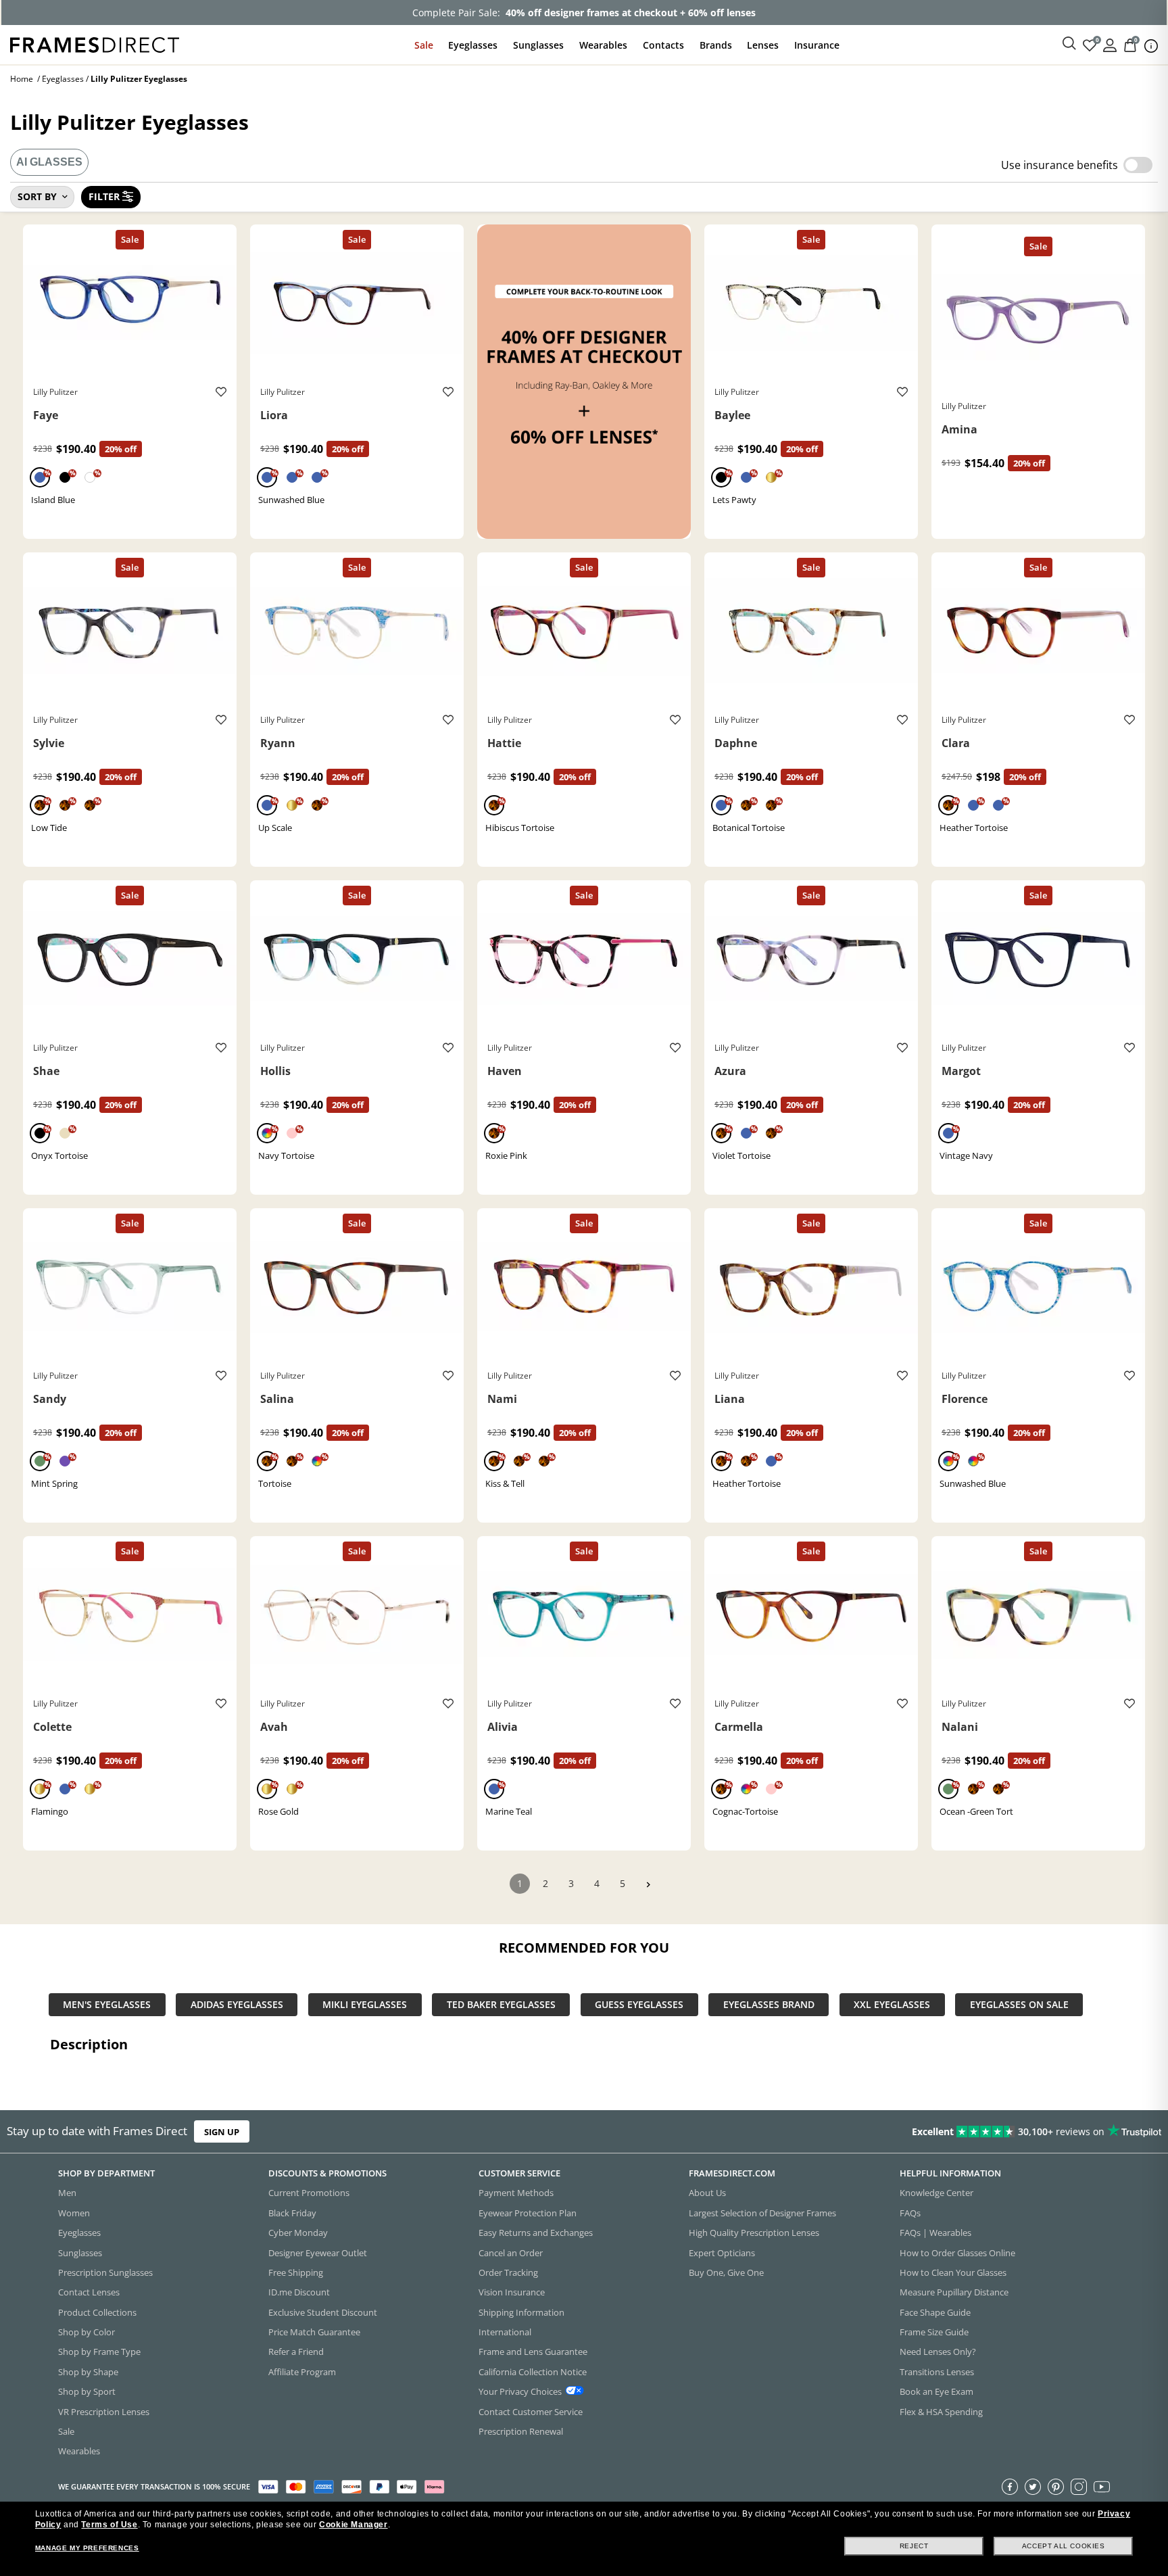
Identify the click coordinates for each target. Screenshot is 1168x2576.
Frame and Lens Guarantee (533, 2352)
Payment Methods (516, 2193)
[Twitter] (1033, 2487)
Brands (716, 45)
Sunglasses (538, 45)
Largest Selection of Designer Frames (762, 2213)
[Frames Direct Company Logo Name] (95, 44)
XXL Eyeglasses (892, 2005)
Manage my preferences (87, 2548)
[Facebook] (1010, 2487)
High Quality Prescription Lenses (754, 2233)
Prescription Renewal (521, 2431)
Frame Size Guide (934, 2332)
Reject (914, 2546)
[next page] (648, 1885)
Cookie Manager (353, 2525)
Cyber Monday (298, 2233)
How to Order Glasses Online (957, 2253)
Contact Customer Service (531, 2412)
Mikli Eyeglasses (365, 2005)
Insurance (817, 45)
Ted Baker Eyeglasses (501, 2005)
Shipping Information (521, 2312)
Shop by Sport (87, 2391)
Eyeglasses (473, 45)
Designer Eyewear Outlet (318, 2253)
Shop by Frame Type (99, 2352)
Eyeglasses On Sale (1019, 2005)
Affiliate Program (302, 2372)
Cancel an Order (511, 2253)
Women (74, 2213)
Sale (424, 45)
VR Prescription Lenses (104, 2412)
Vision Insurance (512, 2292)
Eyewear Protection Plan (528, 2213)
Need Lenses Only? (938, 2352)
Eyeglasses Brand (769, 2005)
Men (67, 2193)
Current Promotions (309, 2193)
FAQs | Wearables (935, 2233)
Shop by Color (87, 2332)
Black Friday (292, 2213)
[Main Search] (1069, 44)
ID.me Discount (299, 2292)
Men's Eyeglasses (107, 2005)
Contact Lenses (89, 2292)
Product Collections (97, 2312)
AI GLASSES (49, 162)
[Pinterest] (1056, 2487)
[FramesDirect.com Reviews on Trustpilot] (921, 2132)
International (505, 2332)
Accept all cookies (1064, 2546)
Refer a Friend (296, 2352)
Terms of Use (109, 2525)
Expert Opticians (722, 2253)
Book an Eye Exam (936, 2391)
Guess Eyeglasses (639, 2005)
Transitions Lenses (937, 2372)
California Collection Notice (533, 2372)
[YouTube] (1102, 2487)
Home (22, 79)
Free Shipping (296, 2272)
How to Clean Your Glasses (953, 2272)
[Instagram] (1079, 2487)
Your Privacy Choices (520, 2391)
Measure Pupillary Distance (954, 2292)
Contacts (663, 45)
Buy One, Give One (726, 2272)
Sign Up (222, 2131)
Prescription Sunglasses (105, 2272)
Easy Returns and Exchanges (536, 2233)
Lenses (763, 45)
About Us (707, 2193)
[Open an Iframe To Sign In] (1110, 44)
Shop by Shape (88, 2372)
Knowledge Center (936, 2193)
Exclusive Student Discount (323, 2312)
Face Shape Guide (935, 2312)
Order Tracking (508, 2272)
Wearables (603, 45)
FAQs (910, 2213)
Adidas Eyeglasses (237, 2005)
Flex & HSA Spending (941, 2412)
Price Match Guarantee (314, 2332)
